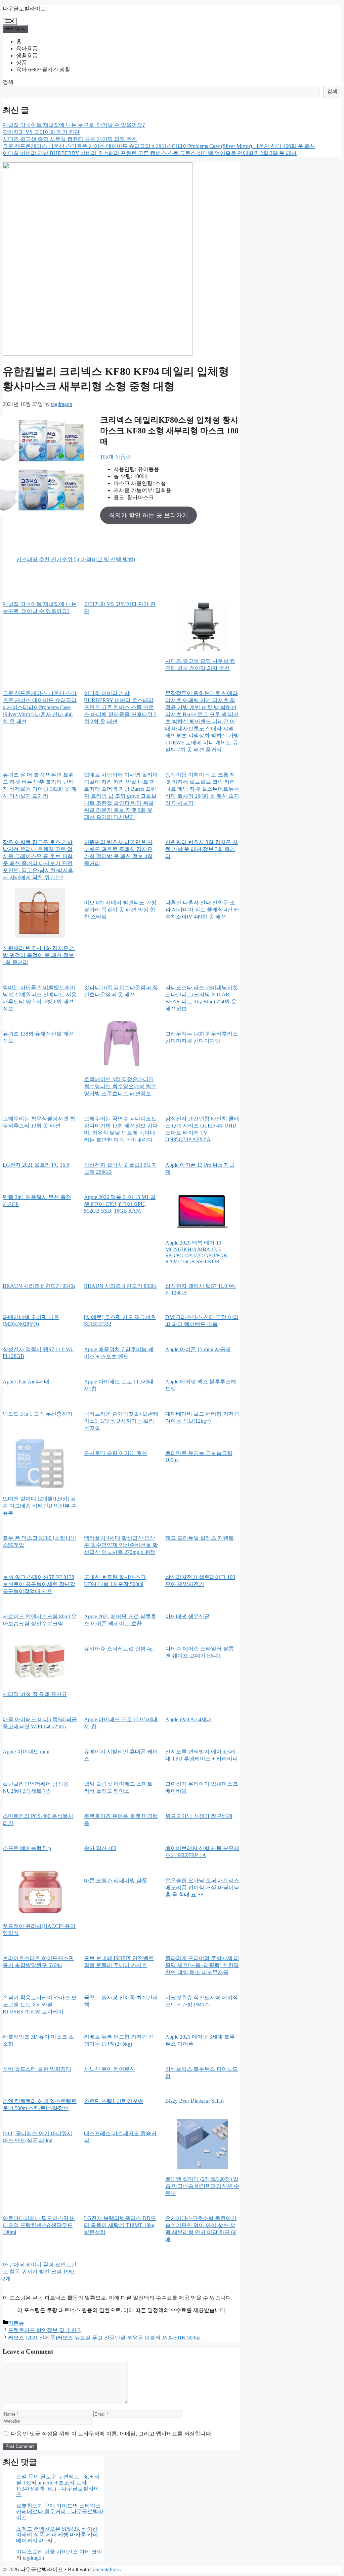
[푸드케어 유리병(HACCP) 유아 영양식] (40, 1892)
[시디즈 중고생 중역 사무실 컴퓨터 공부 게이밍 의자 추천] (203, 627)
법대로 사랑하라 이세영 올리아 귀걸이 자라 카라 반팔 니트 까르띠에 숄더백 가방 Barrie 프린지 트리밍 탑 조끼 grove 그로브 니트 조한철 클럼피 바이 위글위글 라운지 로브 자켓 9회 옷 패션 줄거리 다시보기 (121, 796)
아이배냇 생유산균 (187, 1616)
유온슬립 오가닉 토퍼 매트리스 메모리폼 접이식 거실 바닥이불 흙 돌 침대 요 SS (202, 1887)
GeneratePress (105, 2569)
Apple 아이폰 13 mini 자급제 (198, 1349)
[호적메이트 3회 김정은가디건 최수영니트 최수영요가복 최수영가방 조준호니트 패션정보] (121, 1045)
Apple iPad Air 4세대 (26, 1382)
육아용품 (27, 48)
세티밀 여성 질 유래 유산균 (35, 1694)
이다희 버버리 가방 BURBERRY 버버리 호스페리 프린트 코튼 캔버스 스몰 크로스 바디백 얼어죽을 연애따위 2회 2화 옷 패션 (150, 153)
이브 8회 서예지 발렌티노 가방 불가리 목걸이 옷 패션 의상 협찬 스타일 (120, 910)
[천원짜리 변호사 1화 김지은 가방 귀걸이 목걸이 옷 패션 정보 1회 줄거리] (40, 914)
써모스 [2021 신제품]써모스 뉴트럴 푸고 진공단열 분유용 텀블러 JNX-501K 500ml (104, 2338)
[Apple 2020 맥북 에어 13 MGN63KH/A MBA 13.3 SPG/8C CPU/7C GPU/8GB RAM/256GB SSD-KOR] (203, 1208)
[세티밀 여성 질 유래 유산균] (40, 1660)
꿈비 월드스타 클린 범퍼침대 (37, 2069)
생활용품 (27, 56)
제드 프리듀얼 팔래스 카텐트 (200, 1538)
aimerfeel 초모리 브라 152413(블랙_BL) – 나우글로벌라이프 (58, 2488)
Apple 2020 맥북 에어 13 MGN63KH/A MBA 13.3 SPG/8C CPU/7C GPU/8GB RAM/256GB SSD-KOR (196, 1252)
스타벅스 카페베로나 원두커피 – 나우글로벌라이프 (60, 2512)
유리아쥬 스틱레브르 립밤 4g (118, 1649)
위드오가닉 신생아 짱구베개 (199, 1816)
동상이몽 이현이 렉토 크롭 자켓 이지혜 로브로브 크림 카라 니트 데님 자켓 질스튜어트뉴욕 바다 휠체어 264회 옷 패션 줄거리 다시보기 (202, 789)
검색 (8, 82)
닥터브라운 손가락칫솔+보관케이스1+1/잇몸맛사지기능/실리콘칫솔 (121, 1421)
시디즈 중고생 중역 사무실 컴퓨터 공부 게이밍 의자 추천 (70, 139)
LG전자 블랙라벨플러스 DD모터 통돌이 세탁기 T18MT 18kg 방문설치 (120, 2225)
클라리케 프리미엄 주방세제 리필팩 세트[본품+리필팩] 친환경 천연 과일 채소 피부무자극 (202, 1965)
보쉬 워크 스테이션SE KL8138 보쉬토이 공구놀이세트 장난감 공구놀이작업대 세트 (39, 1584)
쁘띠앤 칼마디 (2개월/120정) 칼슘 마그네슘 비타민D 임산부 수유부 (40, 1506)
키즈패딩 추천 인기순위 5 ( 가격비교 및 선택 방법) (76, 559)
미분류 (16, 2323)
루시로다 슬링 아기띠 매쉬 (116, 1453)
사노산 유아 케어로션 (110, 2069)
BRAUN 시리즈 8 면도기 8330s (120, 1286)
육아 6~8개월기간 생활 (43, 70)
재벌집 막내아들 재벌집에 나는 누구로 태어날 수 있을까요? (74, 125)
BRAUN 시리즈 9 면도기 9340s (39, 1286)
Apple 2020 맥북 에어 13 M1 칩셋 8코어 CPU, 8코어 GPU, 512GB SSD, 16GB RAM (120, 1204)
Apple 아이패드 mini (26, 1752)
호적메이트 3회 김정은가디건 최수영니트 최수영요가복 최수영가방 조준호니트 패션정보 (120, 1086)
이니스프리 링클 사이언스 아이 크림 (59, 2552)
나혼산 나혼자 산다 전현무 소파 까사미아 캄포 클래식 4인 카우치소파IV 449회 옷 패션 (202, 910)
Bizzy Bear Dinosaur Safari (195, 2101)
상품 (21, 63)
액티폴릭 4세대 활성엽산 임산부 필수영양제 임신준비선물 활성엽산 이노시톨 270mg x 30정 (121, 1545)
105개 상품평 (116, 457)
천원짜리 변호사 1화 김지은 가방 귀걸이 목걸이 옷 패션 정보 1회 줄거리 (39, 955)
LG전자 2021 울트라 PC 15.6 (36, 1165)
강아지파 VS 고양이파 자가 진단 (41, 132)
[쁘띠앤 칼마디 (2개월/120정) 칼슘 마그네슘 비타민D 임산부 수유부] (40, 1464)
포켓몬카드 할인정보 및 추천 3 (44, 2330)
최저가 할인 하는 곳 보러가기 (148, 515)
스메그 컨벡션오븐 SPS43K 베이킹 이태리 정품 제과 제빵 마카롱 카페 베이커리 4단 (57, 2535)
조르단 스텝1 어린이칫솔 (114, 2101)
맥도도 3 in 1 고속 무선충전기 (38, 1414)
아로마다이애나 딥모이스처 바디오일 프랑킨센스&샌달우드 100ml (39, 2225)
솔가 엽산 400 (100, 1848)
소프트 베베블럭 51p (27, 1848)
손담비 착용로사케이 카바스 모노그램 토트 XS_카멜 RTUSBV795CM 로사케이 (40, 2005)
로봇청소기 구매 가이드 (44, 2506)
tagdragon (33, 2558)
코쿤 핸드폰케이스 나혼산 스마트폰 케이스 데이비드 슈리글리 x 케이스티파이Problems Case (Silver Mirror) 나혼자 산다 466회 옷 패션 (159, 146)
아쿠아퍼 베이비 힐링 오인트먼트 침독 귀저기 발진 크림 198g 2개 (40, 2272)
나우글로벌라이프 (24, 9)
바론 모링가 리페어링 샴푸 (116, 1880)
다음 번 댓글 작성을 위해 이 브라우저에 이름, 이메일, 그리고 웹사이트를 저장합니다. (112, 2434)
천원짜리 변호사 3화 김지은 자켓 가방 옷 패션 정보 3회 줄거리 (202, 849)
